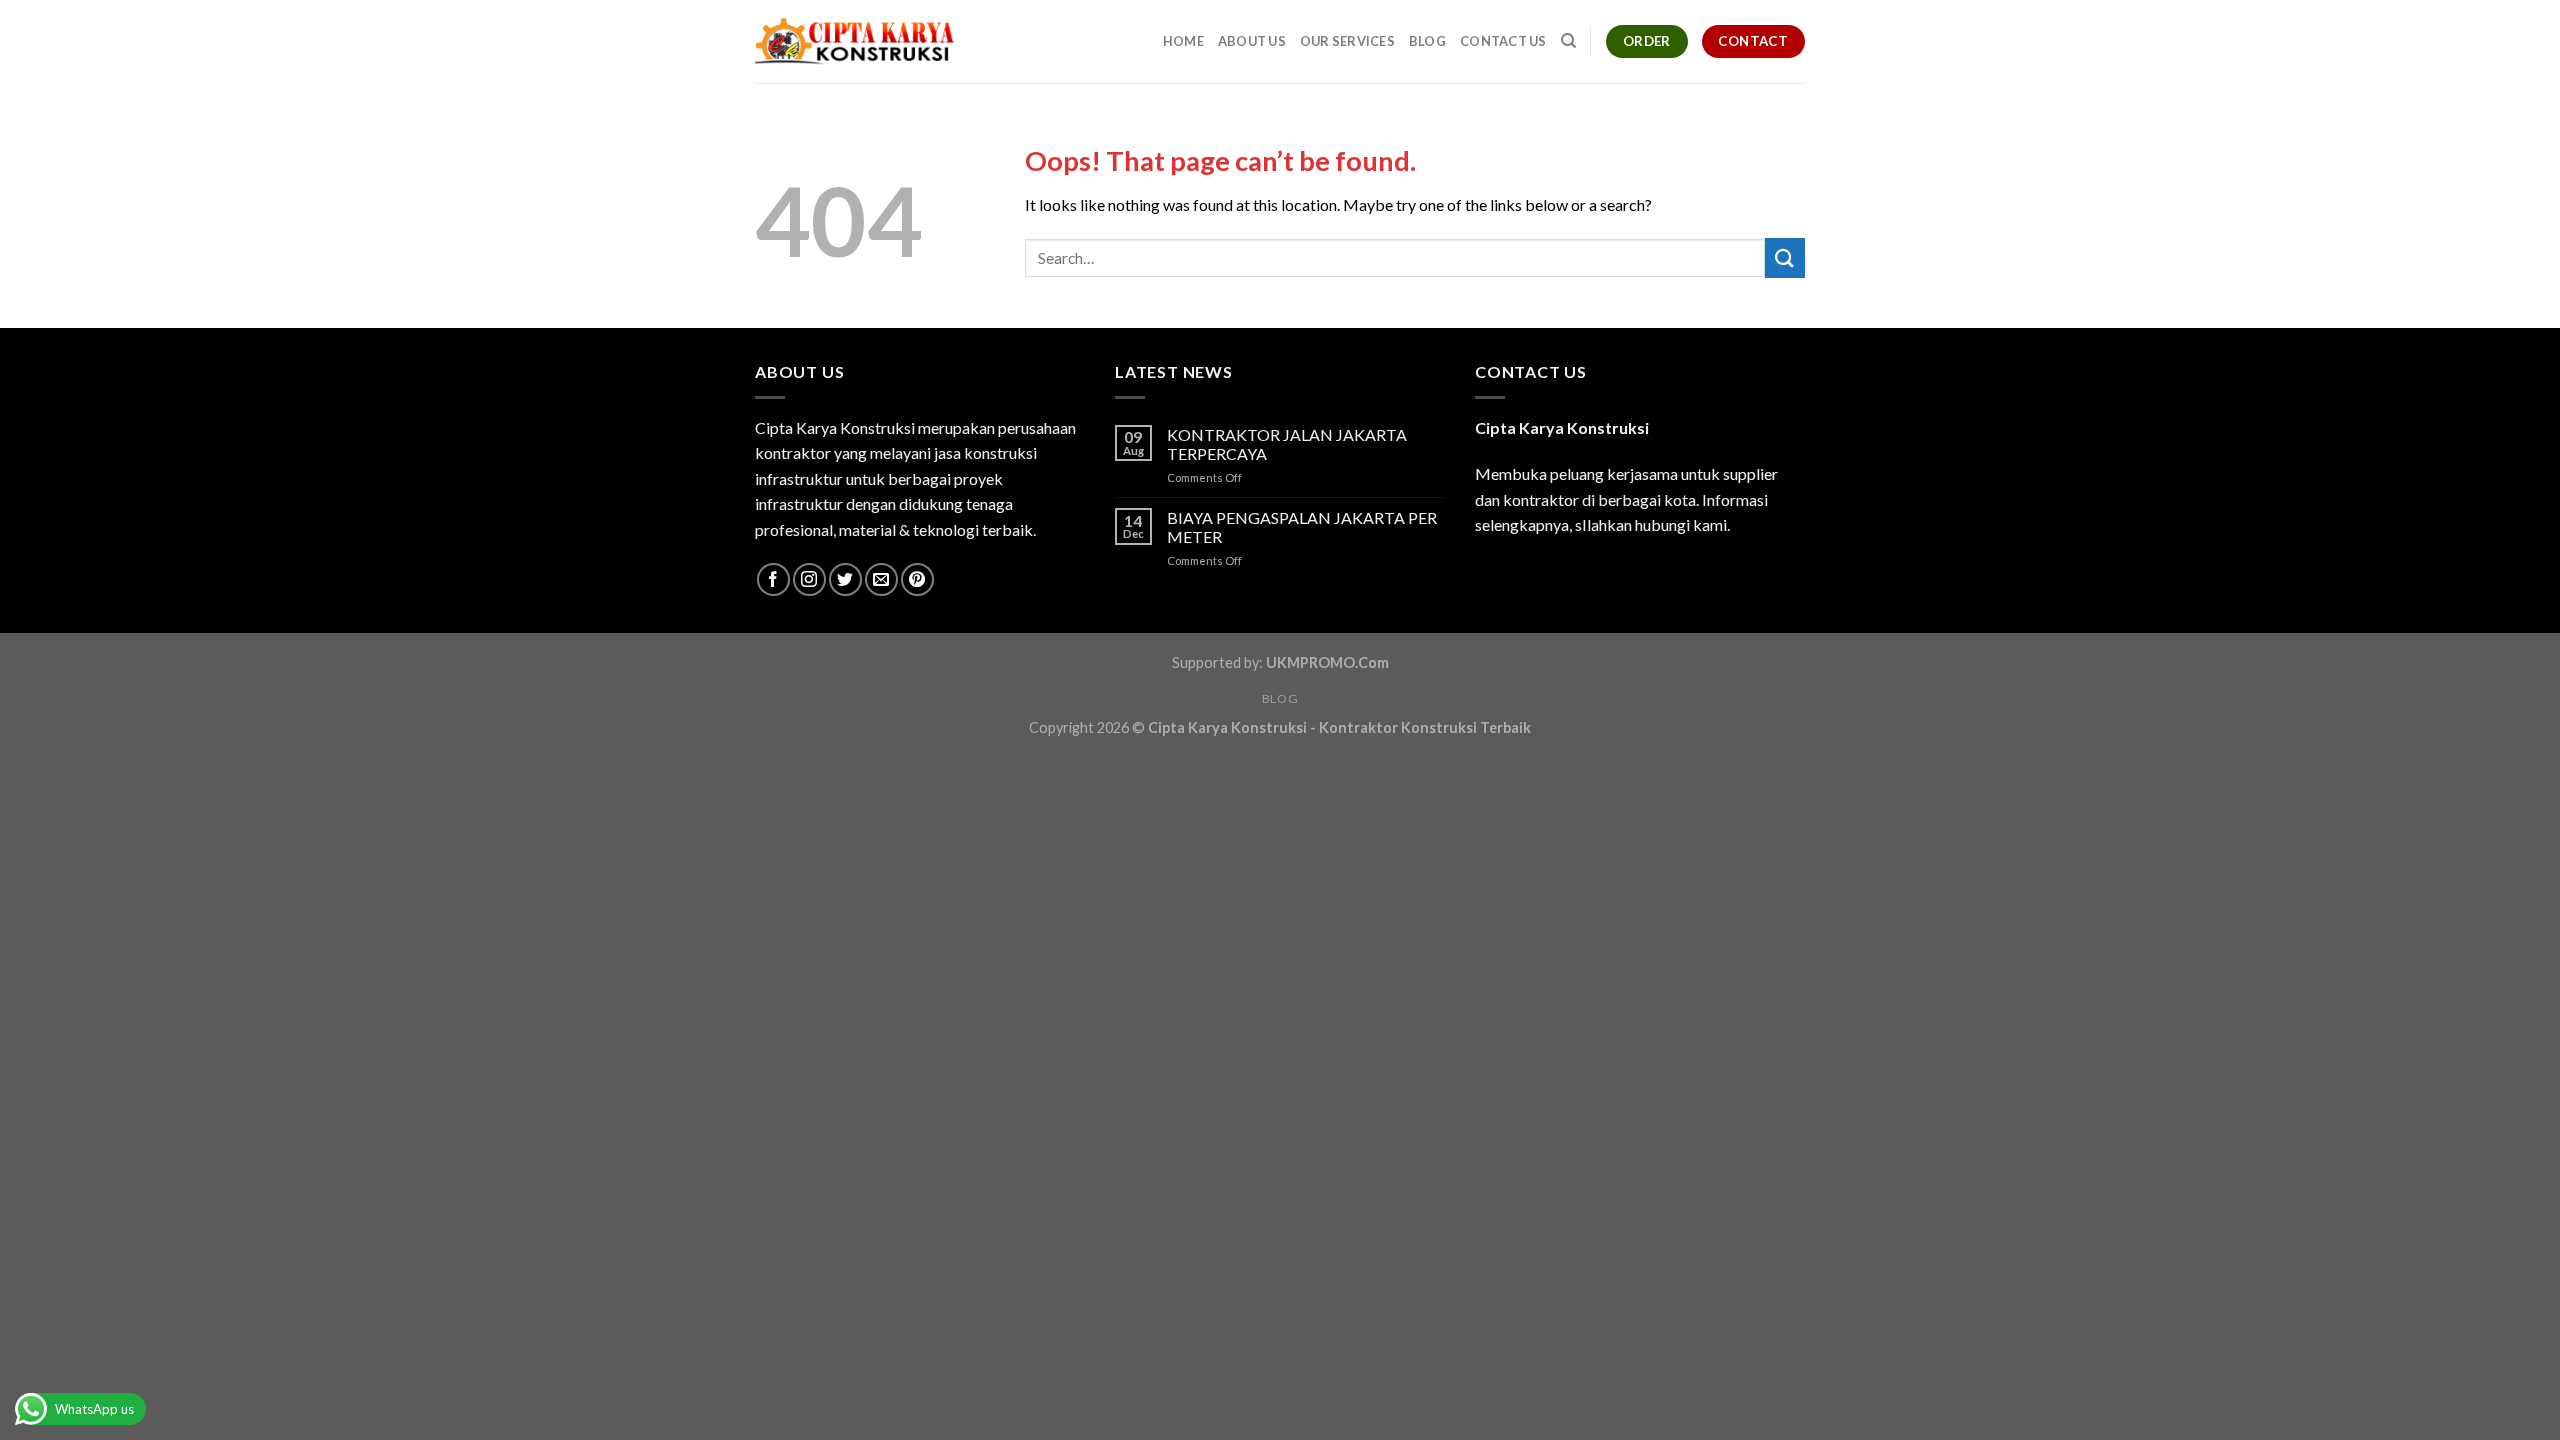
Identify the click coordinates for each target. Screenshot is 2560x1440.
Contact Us (1503, 41)
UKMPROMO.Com (1327, 662)
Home (1183, 41)
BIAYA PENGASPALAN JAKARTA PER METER (1302, 527)
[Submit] (1785, 257)
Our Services (1347, 41)
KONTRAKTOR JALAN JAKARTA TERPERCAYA (1287, 444)
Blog (1427, 41)
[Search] (1568, 41)
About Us (1252, 41)
